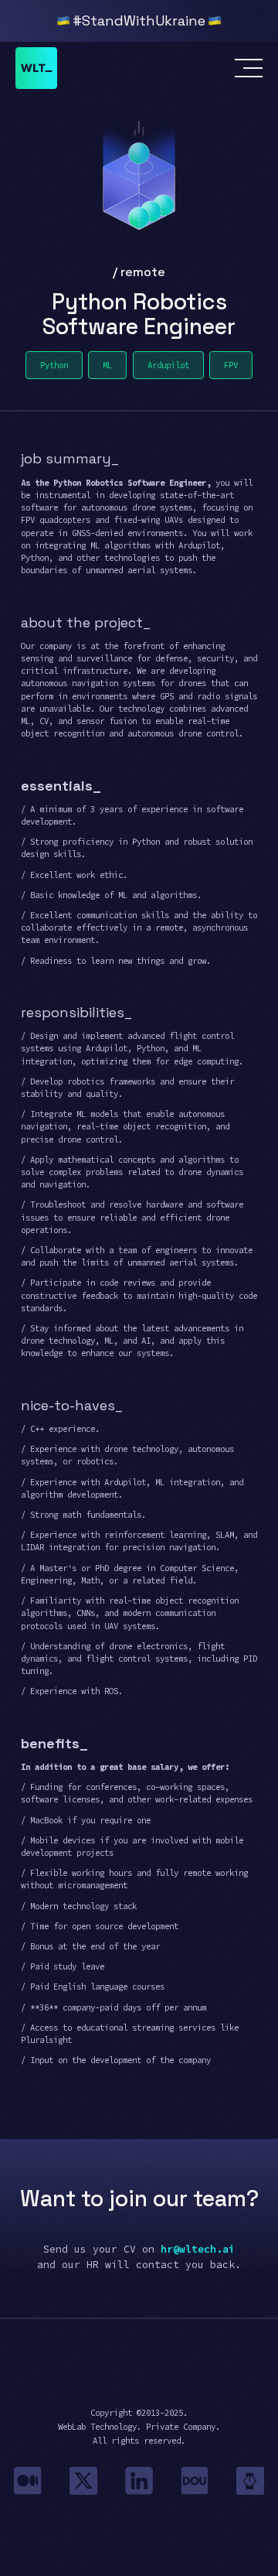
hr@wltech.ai (198, 2249)
